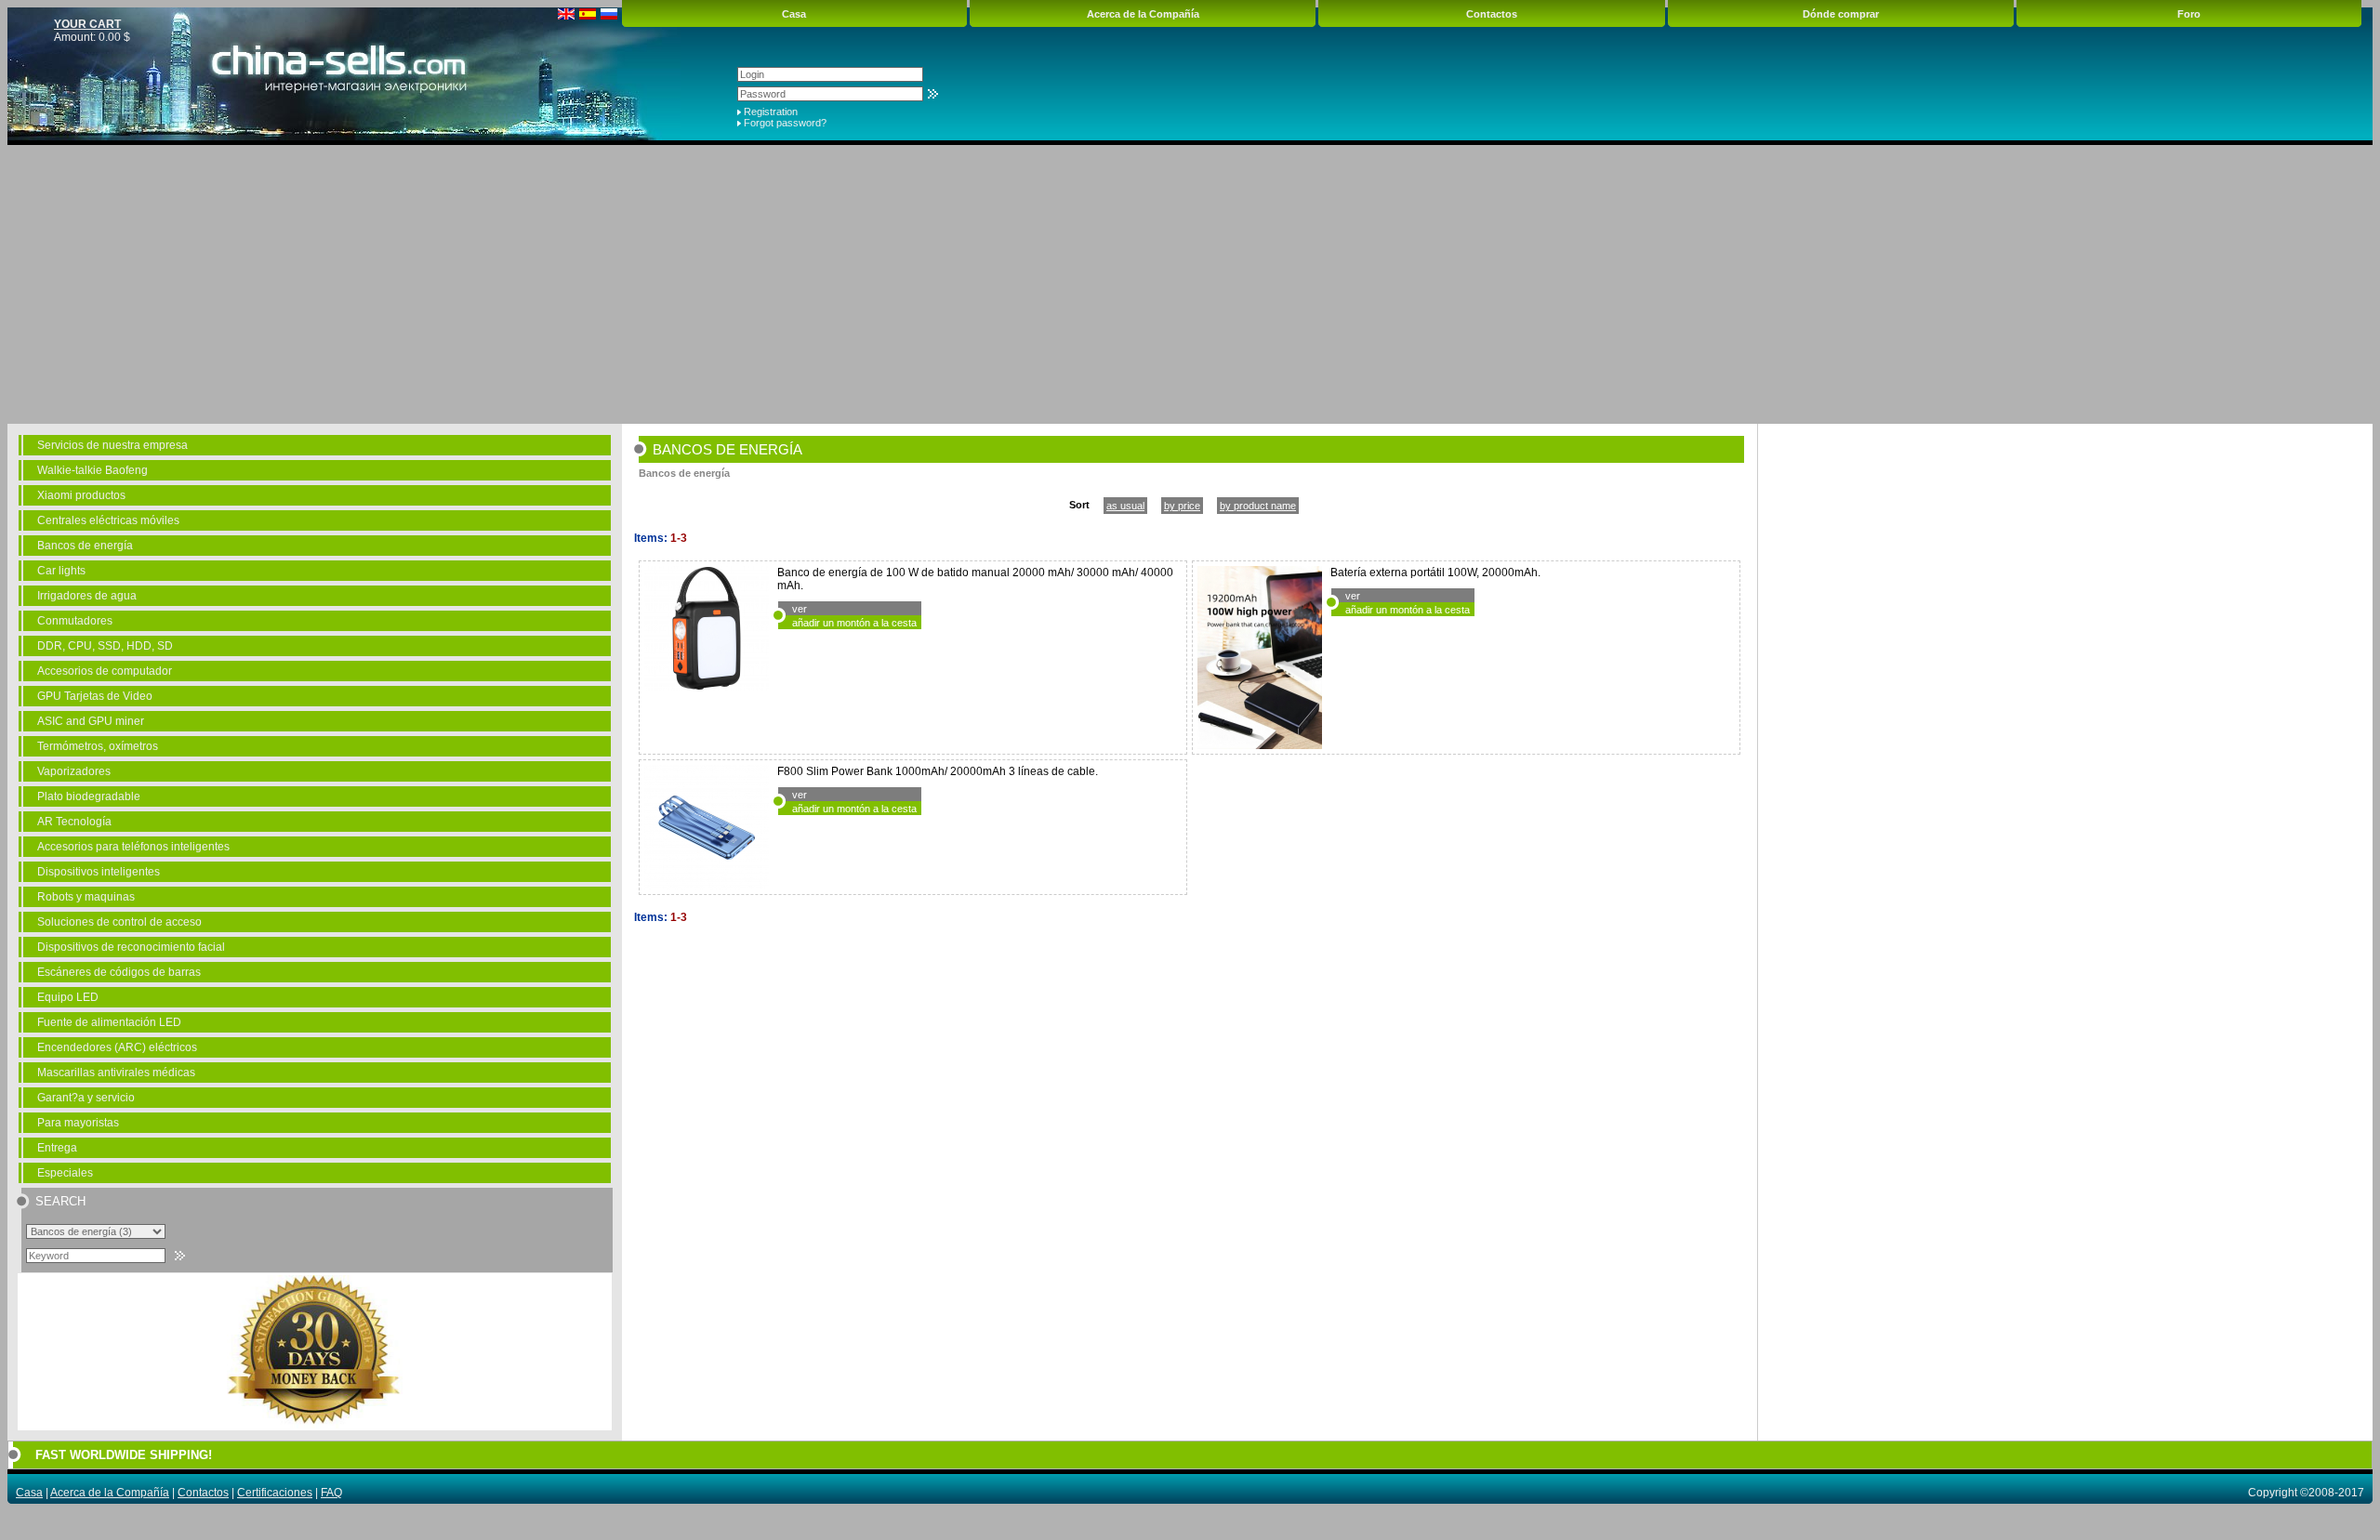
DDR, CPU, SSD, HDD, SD (105, 646)
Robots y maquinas (86, 897)
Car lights (61, 571)
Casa (794, 14)
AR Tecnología (74, 822)
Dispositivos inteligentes (99, 872)
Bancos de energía (85, 546)
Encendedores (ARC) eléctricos (117, 1047)
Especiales (65, 1173)
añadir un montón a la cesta (854, 623)
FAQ (331, 1493)
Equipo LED (68, 997)
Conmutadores (75, 621)
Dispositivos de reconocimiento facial (131, 947)
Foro (2189, 14)
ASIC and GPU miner (91, 721)
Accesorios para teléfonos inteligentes (133, 847)
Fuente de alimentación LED (109, 1022)
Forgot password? (785, 123)
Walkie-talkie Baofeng (93, 470)
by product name (1258, 506)
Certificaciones (275, 1493)
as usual (1125, 506)
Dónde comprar (1841, 14)
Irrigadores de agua (87, 596)
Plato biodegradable (89, 796)
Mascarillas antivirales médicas (116, 1073)
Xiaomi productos (81, 495)
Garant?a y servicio (86, 1098)
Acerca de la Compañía (1143, 14)
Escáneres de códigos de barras (119, 972)
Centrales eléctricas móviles (108, 520)
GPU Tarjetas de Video (95, 696)
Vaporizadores (74, 771)
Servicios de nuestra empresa (112, 445)
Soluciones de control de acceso (119, 922)
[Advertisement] (1190, 284)
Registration (771, 112)
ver (800, 609)
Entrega (57, 1148)
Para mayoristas (78, 1123)
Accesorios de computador (105, 671)
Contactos (1492, 14)
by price (1182, 506)
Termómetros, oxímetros (98, 746)
